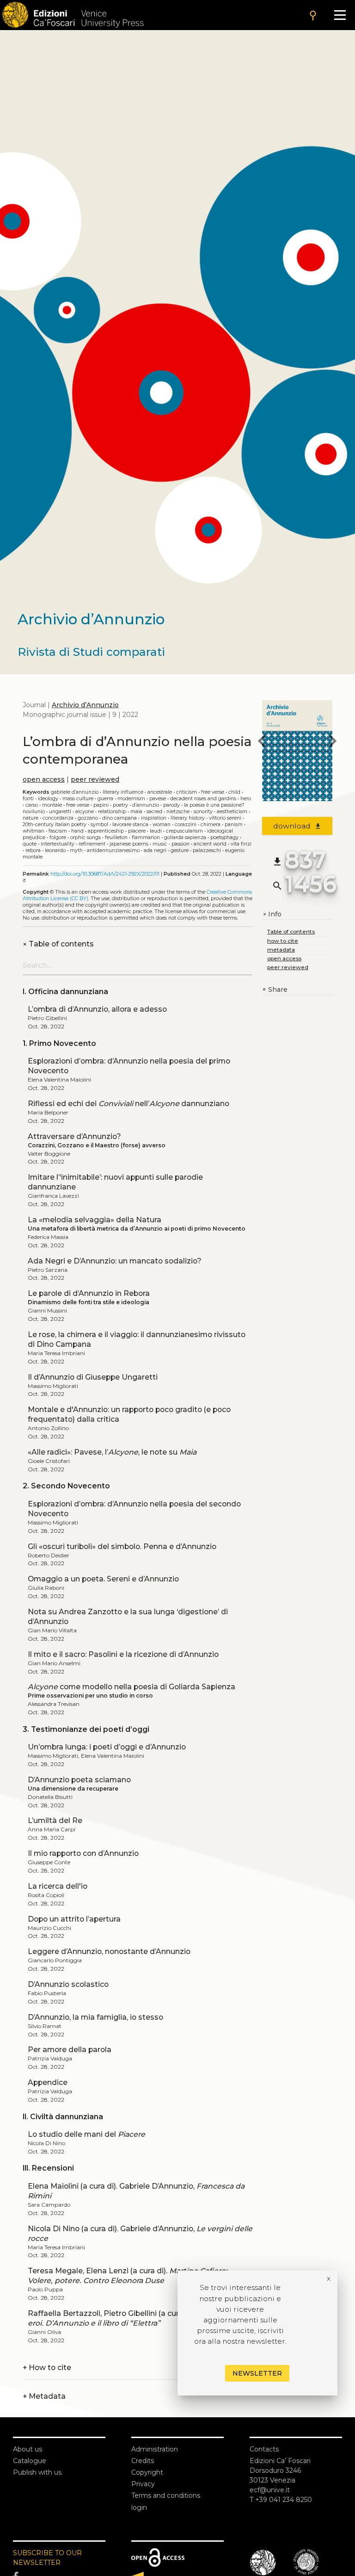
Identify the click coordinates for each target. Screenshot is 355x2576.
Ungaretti (60, 812)
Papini (101, 805)
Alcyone (85, 812)
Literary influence (123, 792)
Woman (162, 824)
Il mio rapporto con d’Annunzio (83, 1853)
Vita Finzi (241, 844)
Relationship (112, 812)
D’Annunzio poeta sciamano (79, 1780)
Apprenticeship (106, 831)
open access (44, 779)
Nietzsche (178, 812)
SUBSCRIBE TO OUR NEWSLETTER (47, 2558)
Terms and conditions (166, 2495)
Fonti (28, 799)
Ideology (48, 799)
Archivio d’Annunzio (85, 705)
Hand (77, 831)
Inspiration (154, 818)
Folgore (58, 837)
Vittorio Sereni (225, 818)
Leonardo (55, 850)
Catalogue (30, 2461)
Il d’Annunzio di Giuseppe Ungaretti (93, 1377)
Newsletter (257, 2373)
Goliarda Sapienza (185, 837)
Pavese (158, 799)
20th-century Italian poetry (55, 824)
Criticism (187, 792)
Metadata (44, 2396)
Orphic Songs (86, 837)
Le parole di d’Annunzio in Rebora (89, 1293)
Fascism (58, 831)
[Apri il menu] (340, 15)
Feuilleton (116, 837)
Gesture (180, 850)
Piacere (137, 831)
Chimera (211, 824)
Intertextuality (58, 844)
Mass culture (78, 799)
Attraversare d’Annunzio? (74, 1136)
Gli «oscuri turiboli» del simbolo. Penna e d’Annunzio (122, 1546)
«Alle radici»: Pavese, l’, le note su (112, 1452)
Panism (234, 824)
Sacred (154, 812)
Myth (76, 850)
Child (234, 792)
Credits (143, 2461)
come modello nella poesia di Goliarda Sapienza (132, 1687)
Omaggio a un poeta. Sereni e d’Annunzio (103, 1579)
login (139, 2508)
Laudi (156, 831)
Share (275, 989)
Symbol (99, 824)
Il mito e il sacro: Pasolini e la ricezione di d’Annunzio (123, 1654)
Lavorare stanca (130, 824)
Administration (155, 2449)
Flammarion (146, 837)
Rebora (33, 850)
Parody (171, 805)
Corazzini (186, 824)
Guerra (105, 799)
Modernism (131, 799)
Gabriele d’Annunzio (75, 792)
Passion (181, 844)
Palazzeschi (207, 850)
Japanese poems (129, 844)
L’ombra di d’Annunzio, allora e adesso (97, 1009)
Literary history (188, 818)
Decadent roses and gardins (203, 799)
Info (272, 914)
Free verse (78, 805)
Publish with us (37, 2472)
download (297, 826)
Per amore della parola (70, 2050)
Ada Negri (155, 850)
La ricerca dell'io (58, 1886)
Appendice (48, 2082)
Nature (31, 818)
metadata (281, 949)
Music (160, 844)
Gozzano (88, 818)
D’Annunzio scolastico (68, 1984)
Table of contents (58, 944)
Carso (32, 805)
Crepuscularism (184, 831)
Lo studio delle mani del (86, 2134)
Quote (30, 844)
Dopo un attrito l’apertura (74, 1919)
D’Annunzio (146, 805)
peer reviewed (95, 779)
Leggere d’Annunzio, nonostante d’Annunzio (109, 1951)
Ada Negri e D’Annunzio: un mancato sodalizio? (115, 1261)
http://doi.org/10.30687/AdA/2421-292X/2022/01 (105, 874)
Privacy (143, 2484)
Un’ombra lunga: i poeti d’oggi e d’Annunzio (107, 1747)
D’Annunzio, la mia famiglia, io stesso (95, 2017)
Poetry (120, 805)
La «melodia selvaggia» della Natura (95, 1220)
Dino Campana (119, 818)
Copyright (147, 2472)
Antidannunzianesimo (113, 850)
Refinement (92, 844)
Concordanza (58, 818)
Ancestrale (160, 792)
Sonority (203, 812)
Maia (136, 812)
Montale (52, 805)
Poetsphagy (224, 837)
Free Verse (213, 792)
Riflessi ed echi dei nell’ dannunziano (129, 1104)
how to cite (283, 941)
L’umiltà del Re (55, 1820)
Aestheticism (232, 812)
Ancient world (210, 844)
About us (28, 2449)
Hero (246, 799)
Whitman (34, 831)
